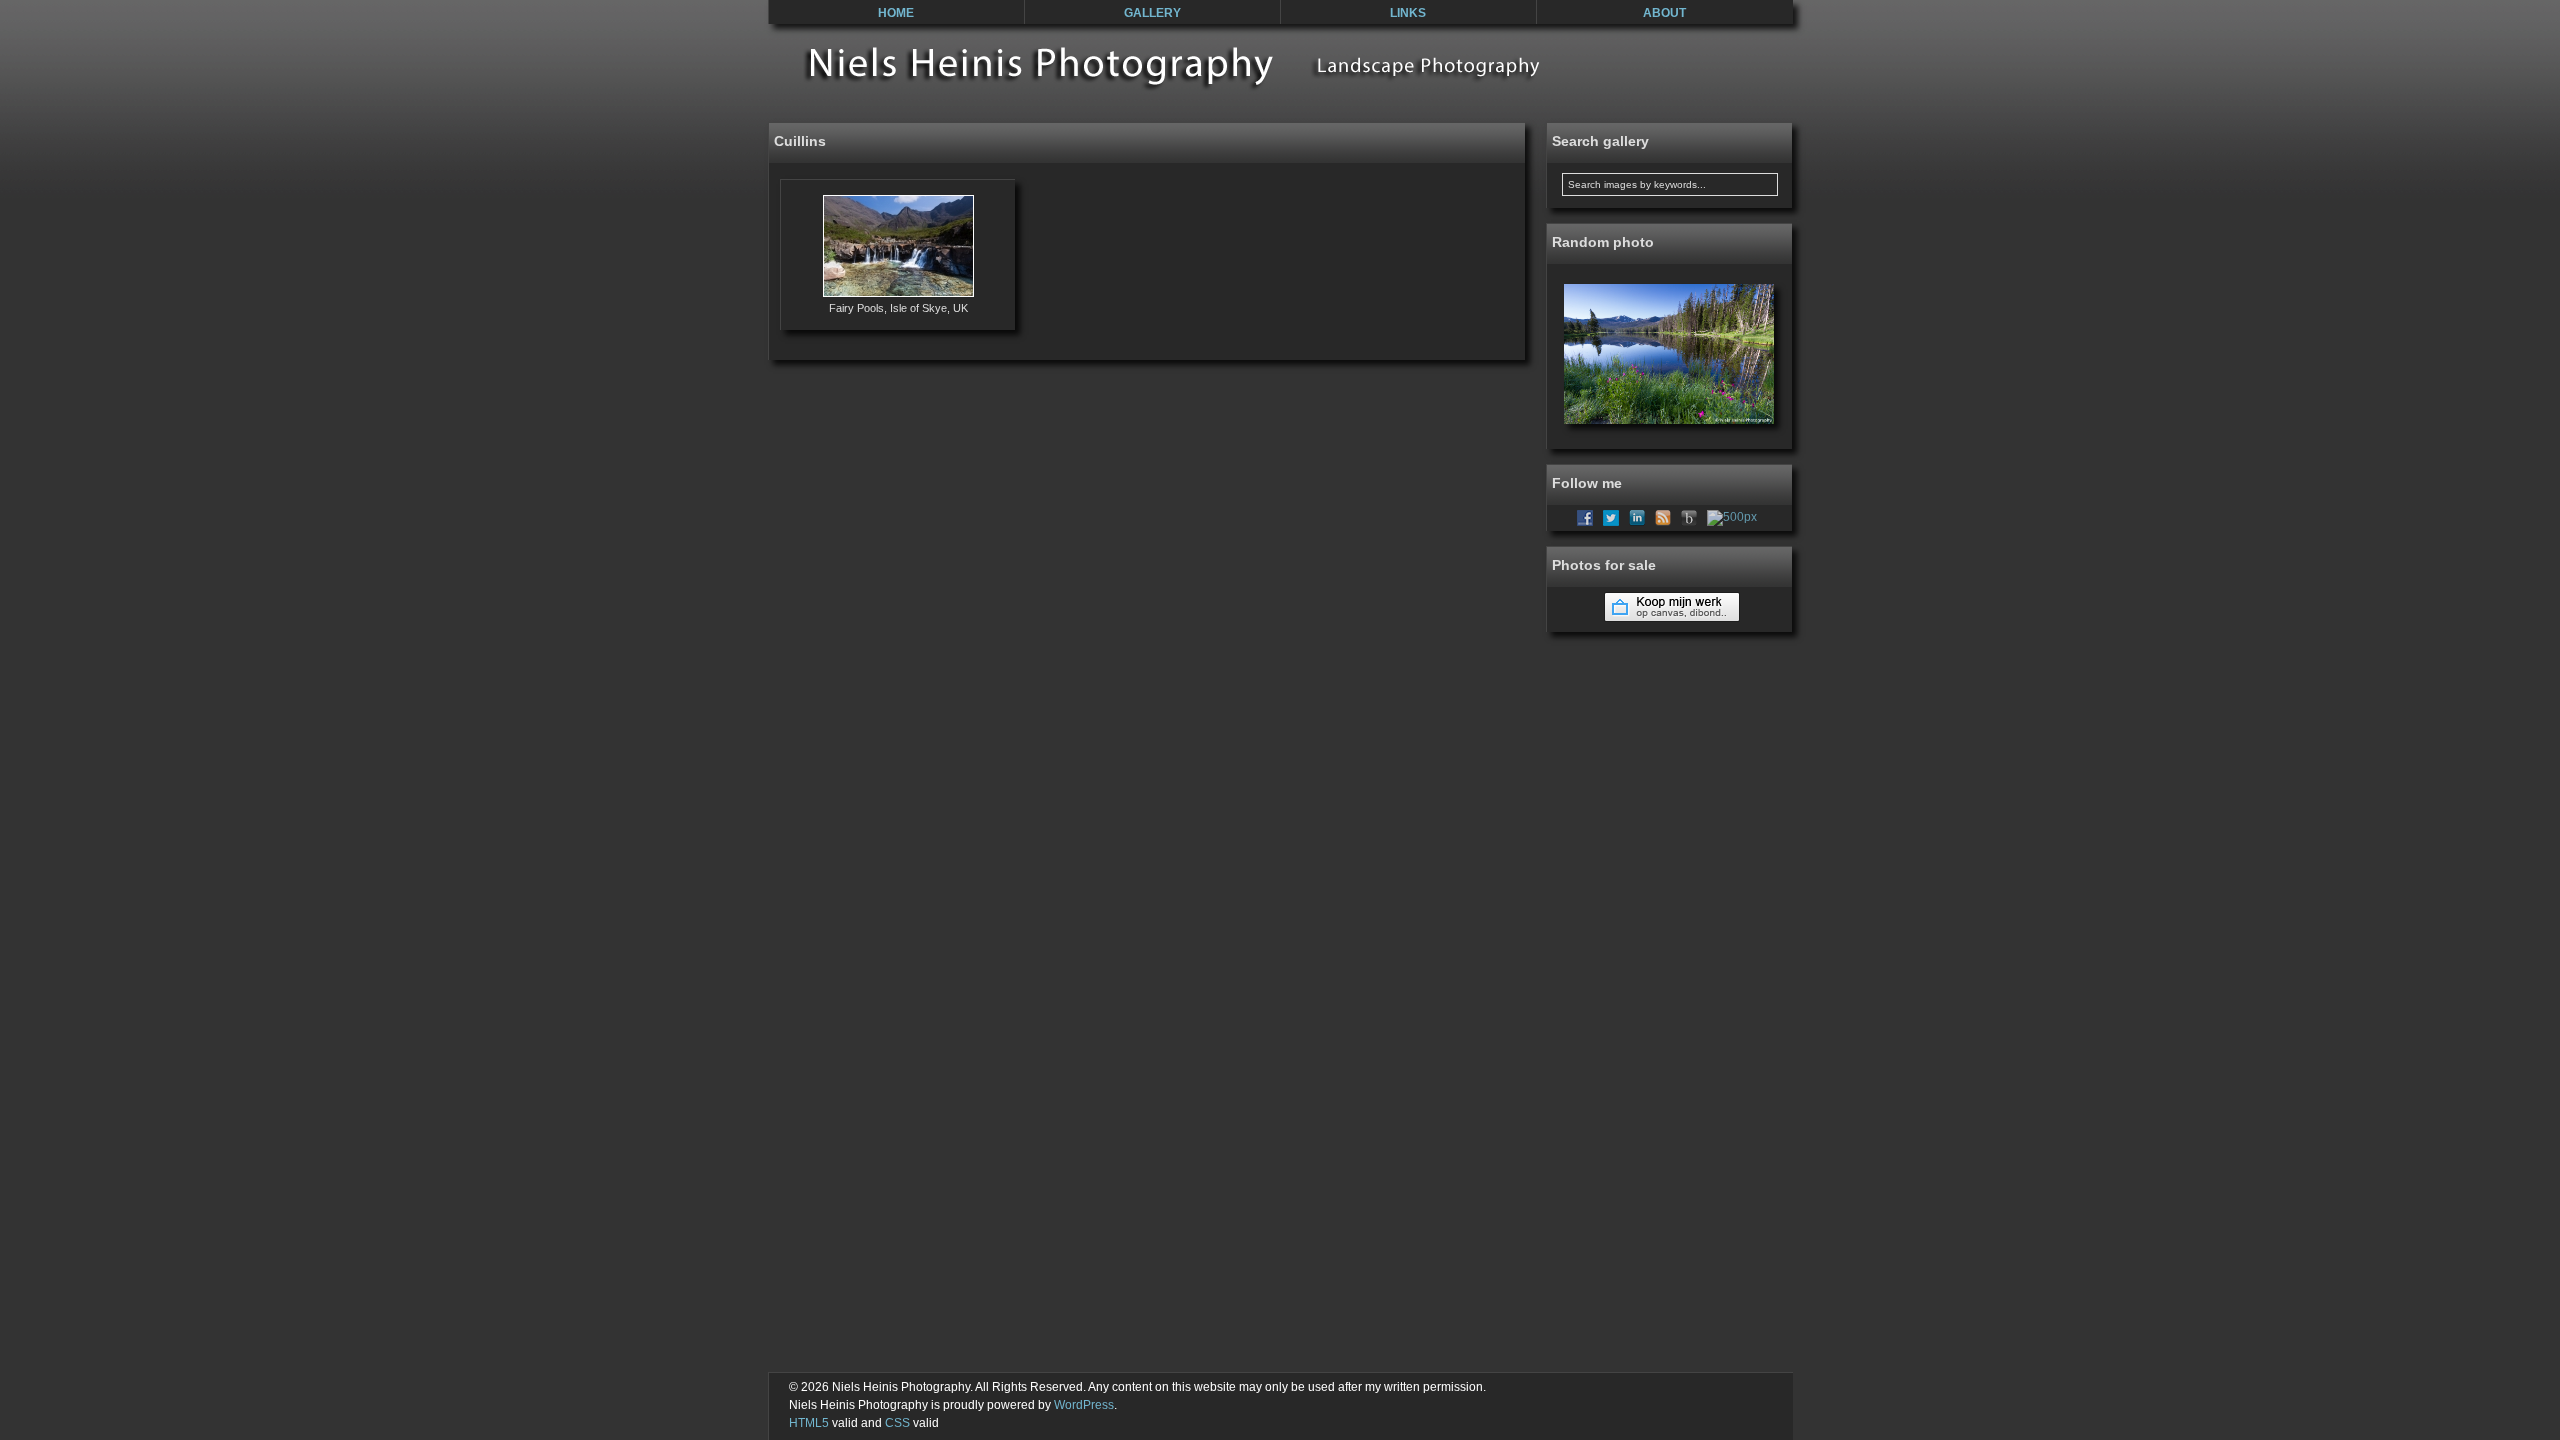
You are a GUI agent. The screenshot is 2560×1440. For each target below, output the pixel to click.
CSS (897, 1423)
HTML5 (809, 1423)
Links (1408, 13)
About (1664, 13)
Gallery (1152, 13)
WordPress (1084, 1405)
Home (896, 13)
